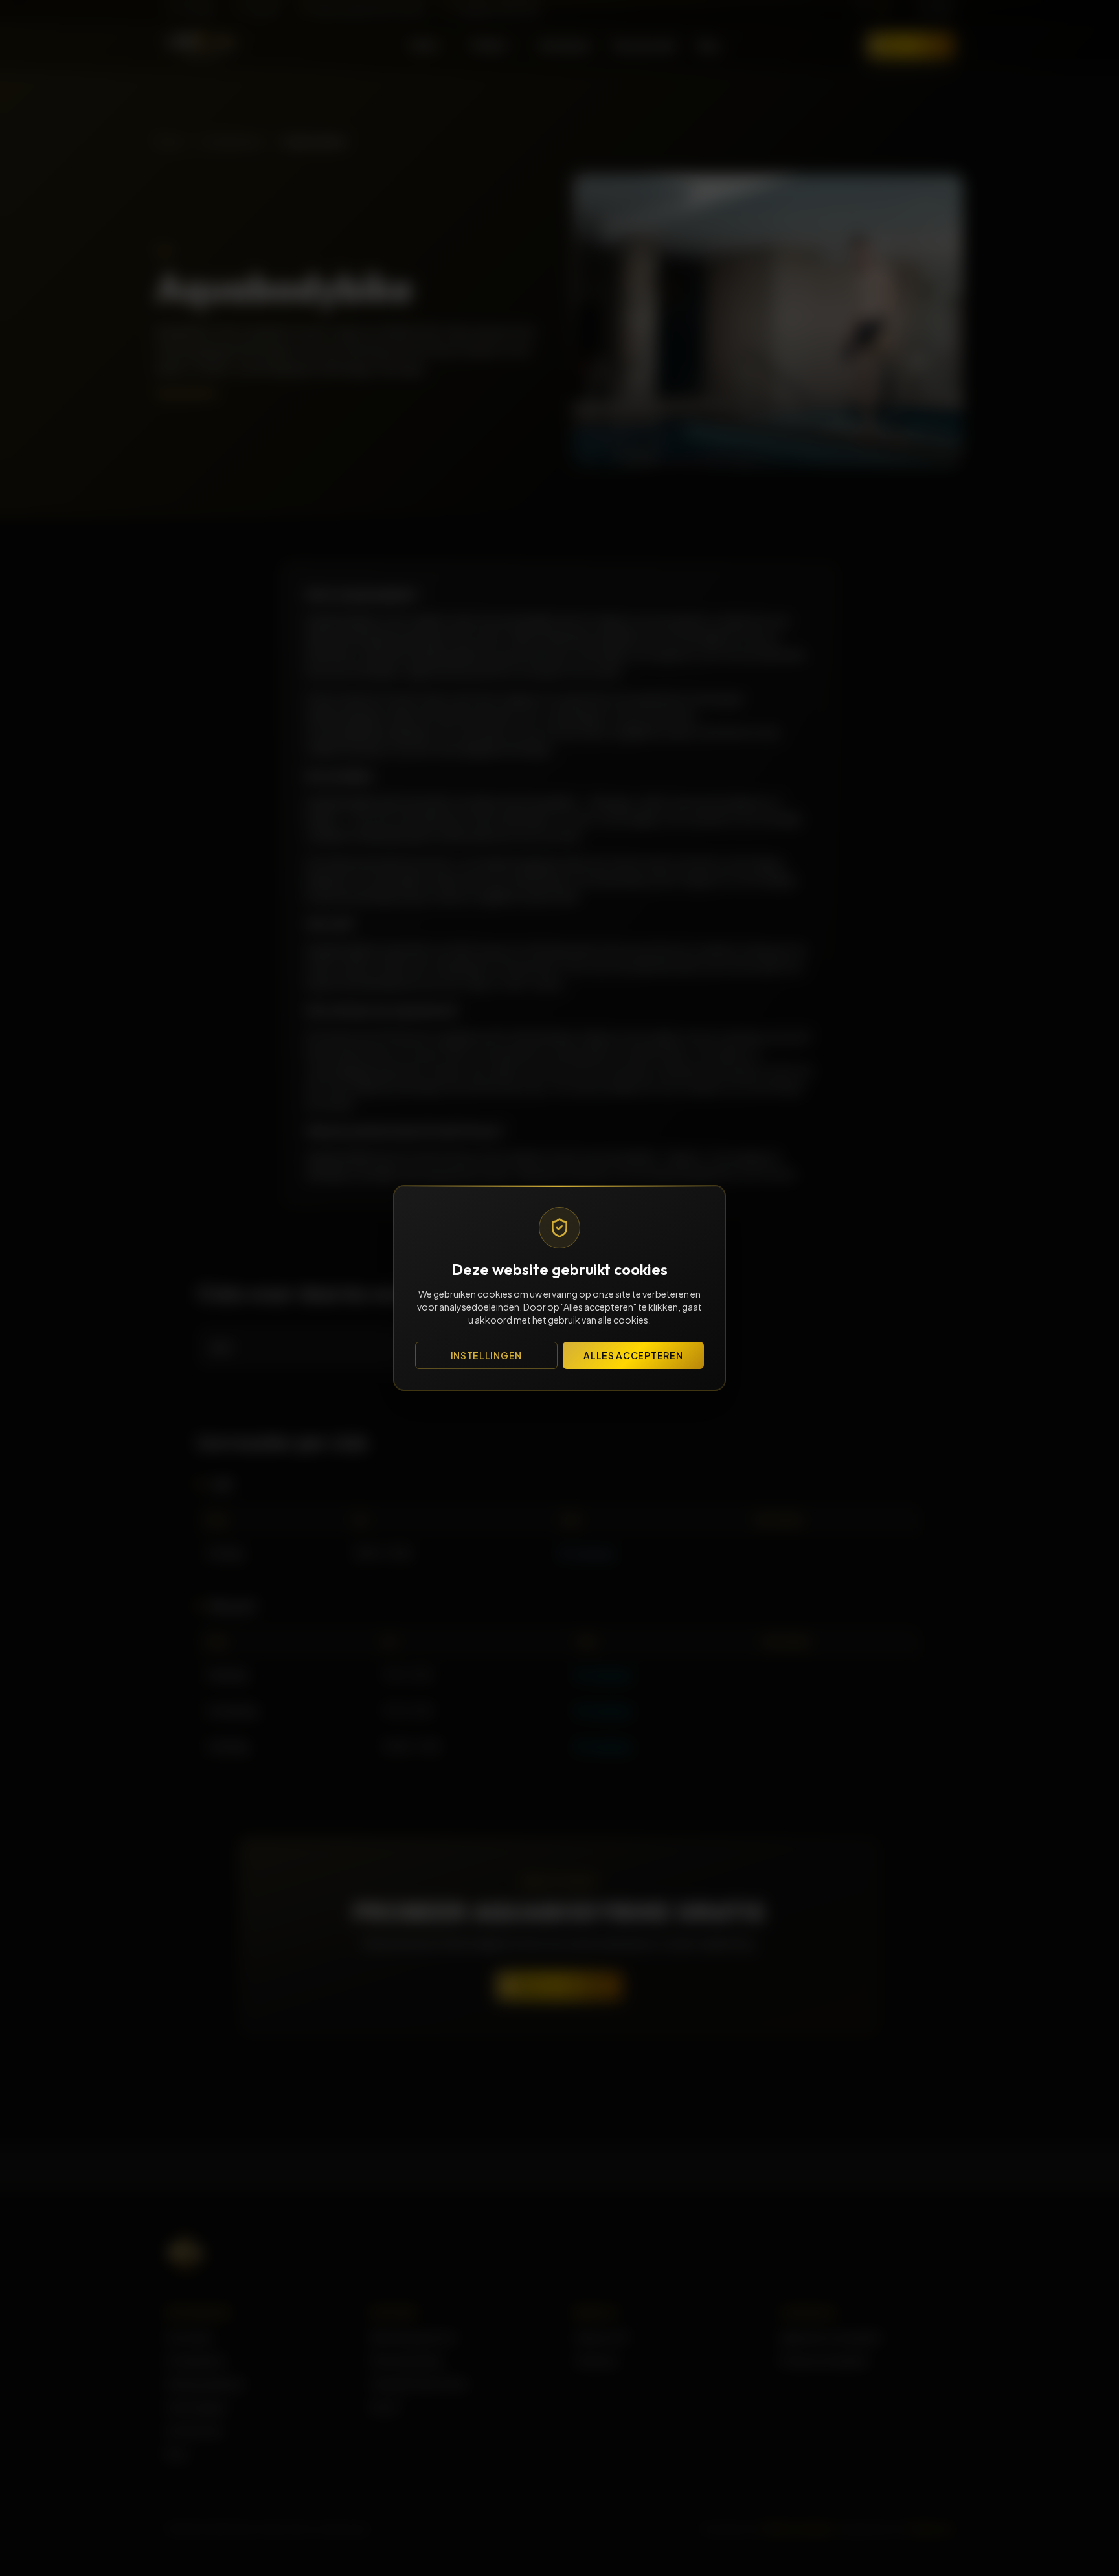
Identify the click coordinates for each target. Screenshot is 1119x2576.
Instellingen (486, 1355)
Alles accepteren (633, 1355)
